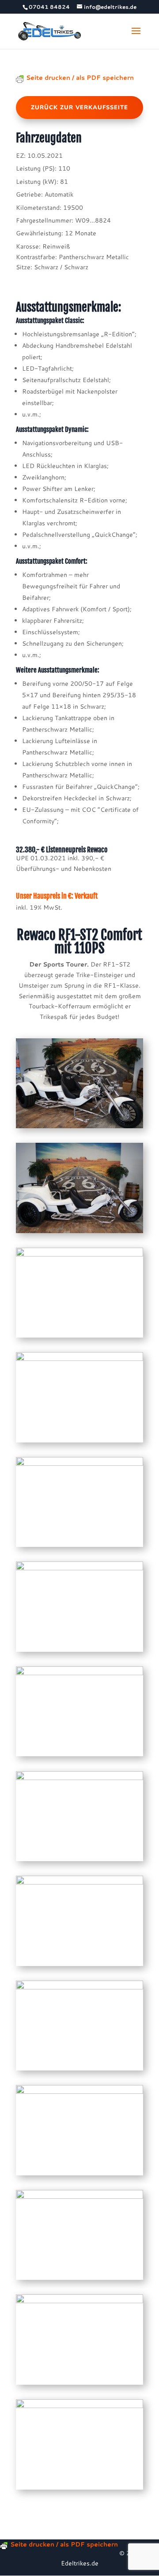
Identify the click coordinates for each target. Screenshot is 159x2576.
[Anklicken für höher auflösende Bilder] (79, 1128)
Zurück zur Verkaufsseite (79, 108)
